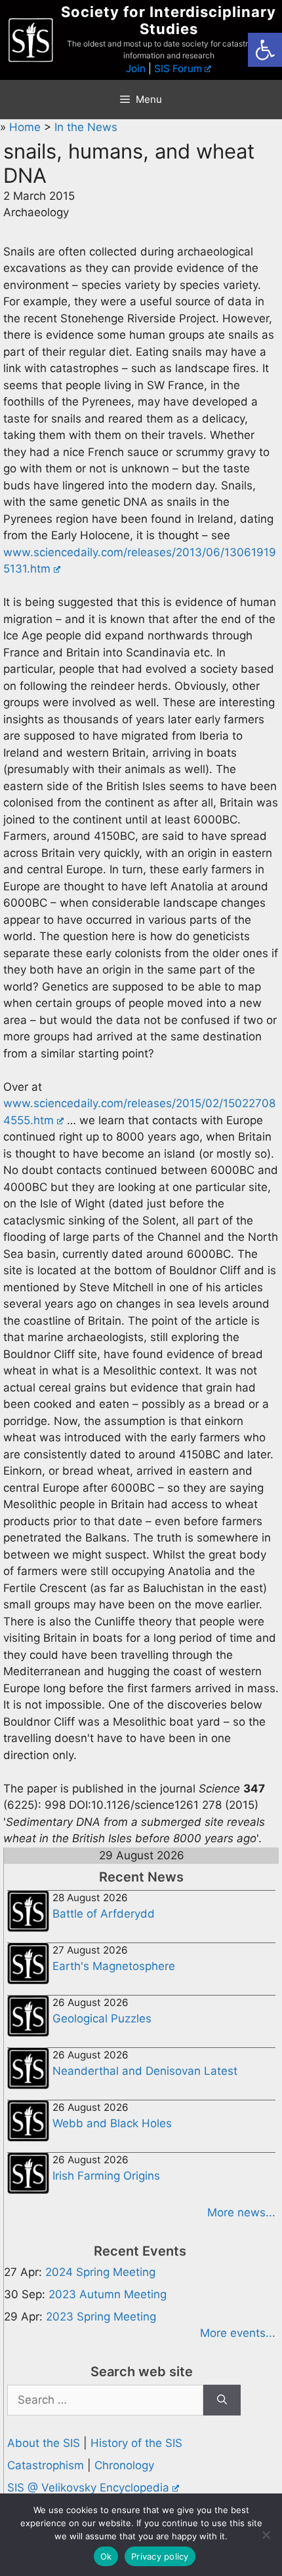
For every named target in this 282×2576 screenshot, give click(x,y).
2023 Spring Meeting (101, 2317)
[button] (265, 50)
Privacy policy (160, 2556)
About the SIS (44, 2443)
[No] (266, 2535)
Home (27, 127)
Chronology (124, 2465)
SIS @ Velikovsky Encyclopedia (88, 2488)
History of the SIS (136, 2443)
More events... (238, 2333)
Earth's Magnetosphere (114, 1966)
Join (136, 68)
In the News (86, 127)
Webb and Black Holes (112, 2123)
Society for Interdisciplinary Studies (169, 20)
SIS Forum (178, 68)
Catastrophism (46, 2465)
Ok (106, 2556)
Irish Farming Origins (106, 2176)
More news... (241, 2212)
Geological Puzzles (102, 2018)
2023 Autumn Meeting (108, 2294)
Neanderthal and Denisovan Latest (145, 2071)
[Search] (222, 2400)
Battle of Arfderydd (104, 1914)
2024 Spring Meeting (100, 2272)
